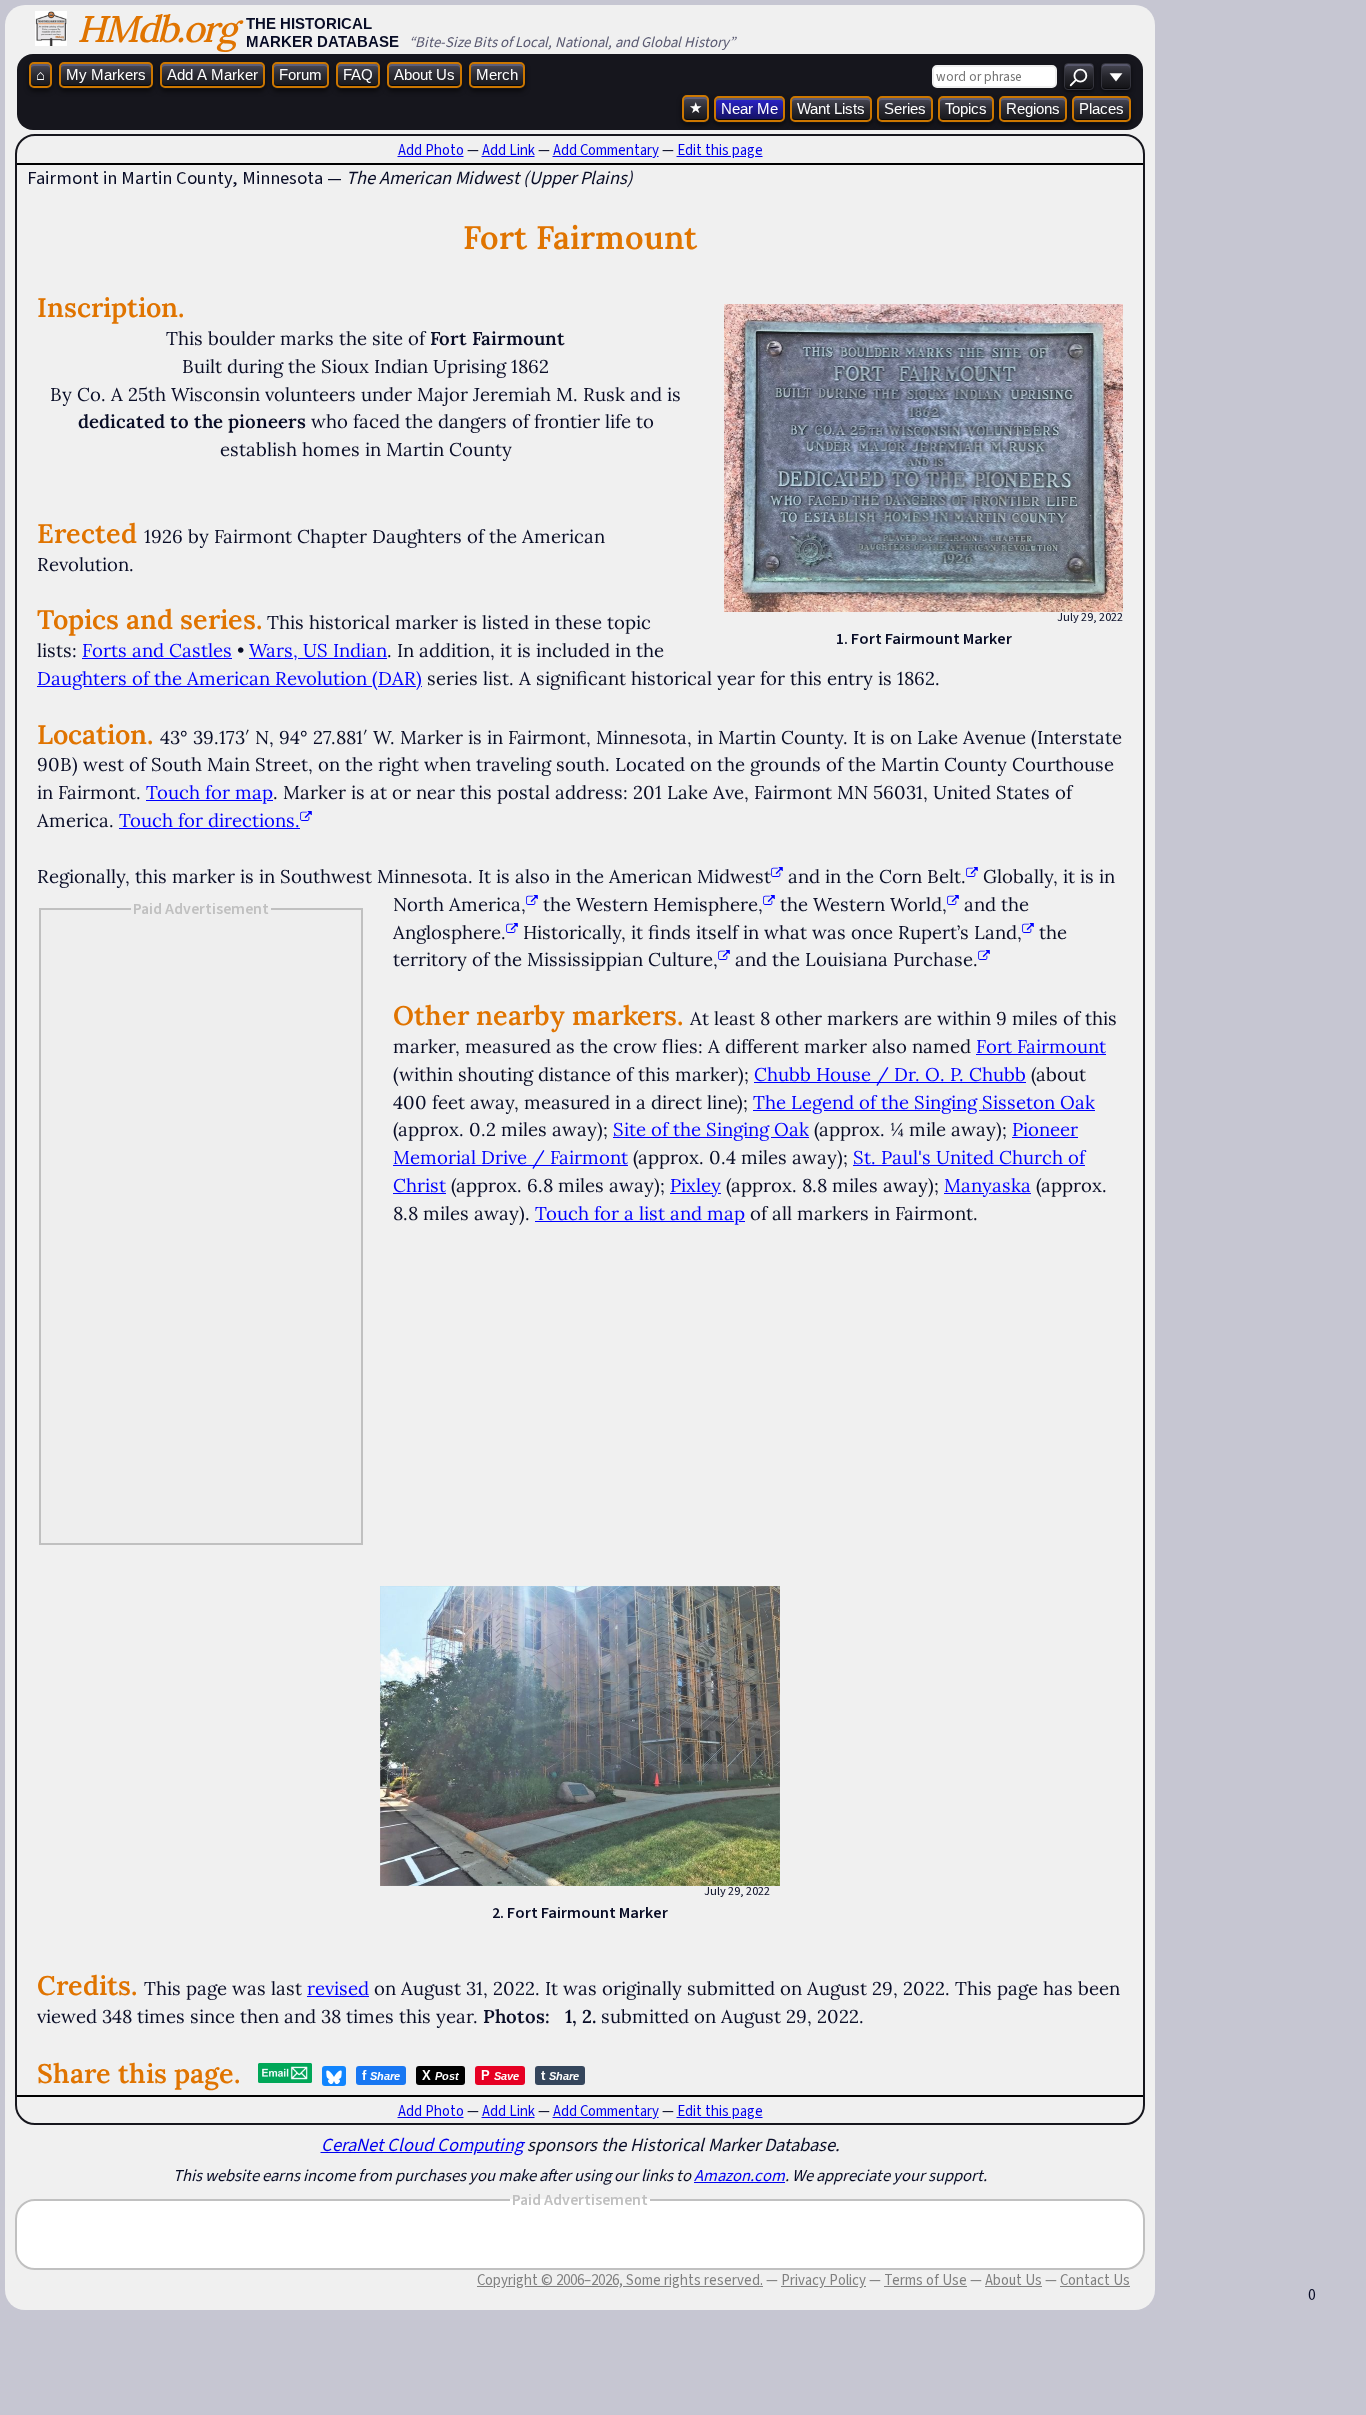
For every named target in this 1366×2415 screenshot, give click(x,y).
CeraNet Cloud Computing (422, 2144)
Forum (300, 74)
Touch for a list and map (640, 1213)
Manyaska (987, 1185)
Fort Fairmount (1041, 1046)
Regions (1033, 108)
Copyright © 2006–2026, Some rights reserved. (620, 2280)
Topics (966, 108)
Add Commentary (606, 150)
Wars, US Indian (318, 650)
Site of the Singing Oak (711, 1129)
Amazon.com (739, 2175)
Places (1101, 108)
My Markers (106, 74)
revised (338, 1988)
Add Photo (431, 150)
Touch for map (209, 792)
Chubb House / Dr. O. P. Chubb (890, 1074)
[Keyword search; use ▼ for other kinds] (1079, 76)
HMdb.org (156, 28)
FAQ (358, 74)
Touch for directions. (209, 820)
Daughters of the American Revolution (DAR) (229, 678)
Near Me (749, 108)
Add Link (508, 150)
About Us (424, 74)
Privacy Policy (823, 2280)
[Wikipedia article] (777, 876)
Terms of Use (925, 2280)
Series (905, 108)
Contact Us (1095, 2280)
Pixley (695, 1185)
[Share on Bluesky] (334, 2076)
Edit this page (720, 150)
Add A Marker (212, 74)
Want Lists (831, 108)
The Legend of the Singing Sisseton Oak (924, 1102)
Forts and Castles (157, 650)
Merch (497, 74)
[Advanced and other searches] (1116, 76)
